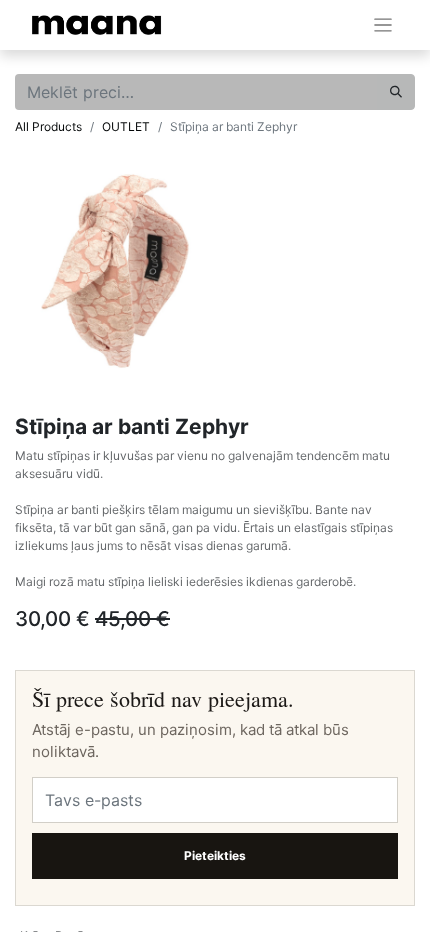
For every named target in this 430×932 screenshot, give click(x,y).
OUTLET (126, 126)
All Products (48, 126)
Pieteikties (215, 855)
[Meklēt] (396, 92)
